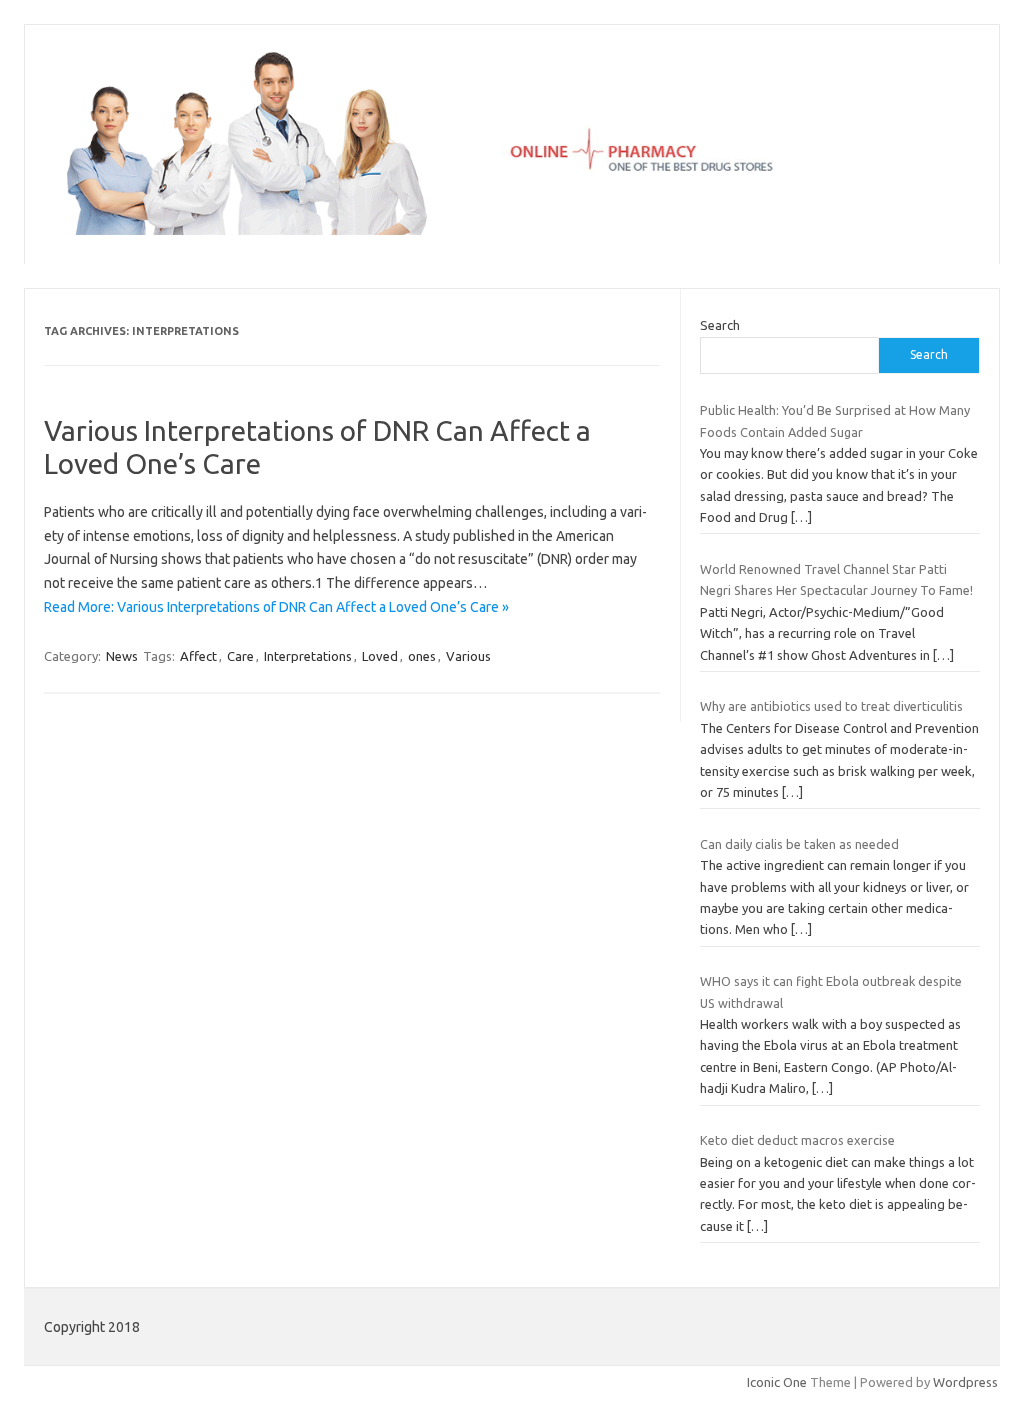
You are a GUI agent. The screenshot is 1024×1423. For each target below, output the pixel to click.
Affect (198, 656)
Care (240, 656)
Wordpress (965, 1382)
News (122, 656)
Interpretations (308, 656)
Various (468, 656)
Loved (380, 656)
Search (720, 325)
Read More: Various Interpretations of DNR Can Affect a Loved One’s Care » (276, 607)
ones (422, 656)
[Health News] (512, 230)
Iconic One (777, 1382)
